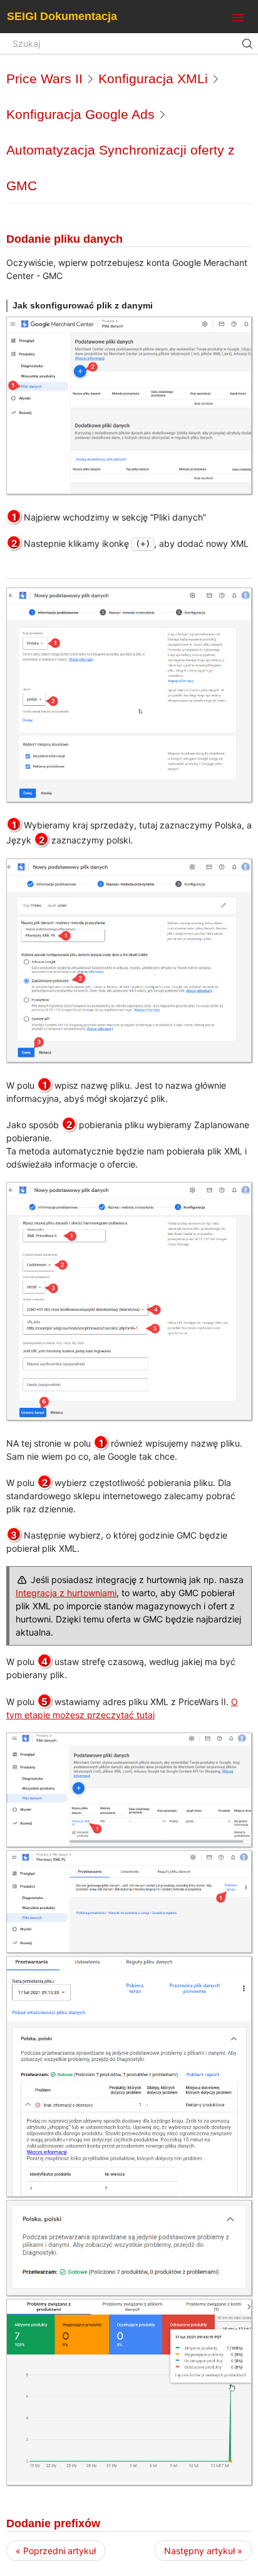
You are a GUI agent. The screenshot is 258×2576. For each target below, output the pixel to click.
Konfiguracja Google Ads (80, 114)
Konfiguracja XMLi (153, 79)
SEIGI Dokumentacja (62, 16)
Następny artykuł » (203, 2551)
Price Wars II (44, 79)
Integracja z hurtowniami (66, 1593)
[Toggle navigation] (238, 18)
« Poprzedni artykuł (56, 2551)
